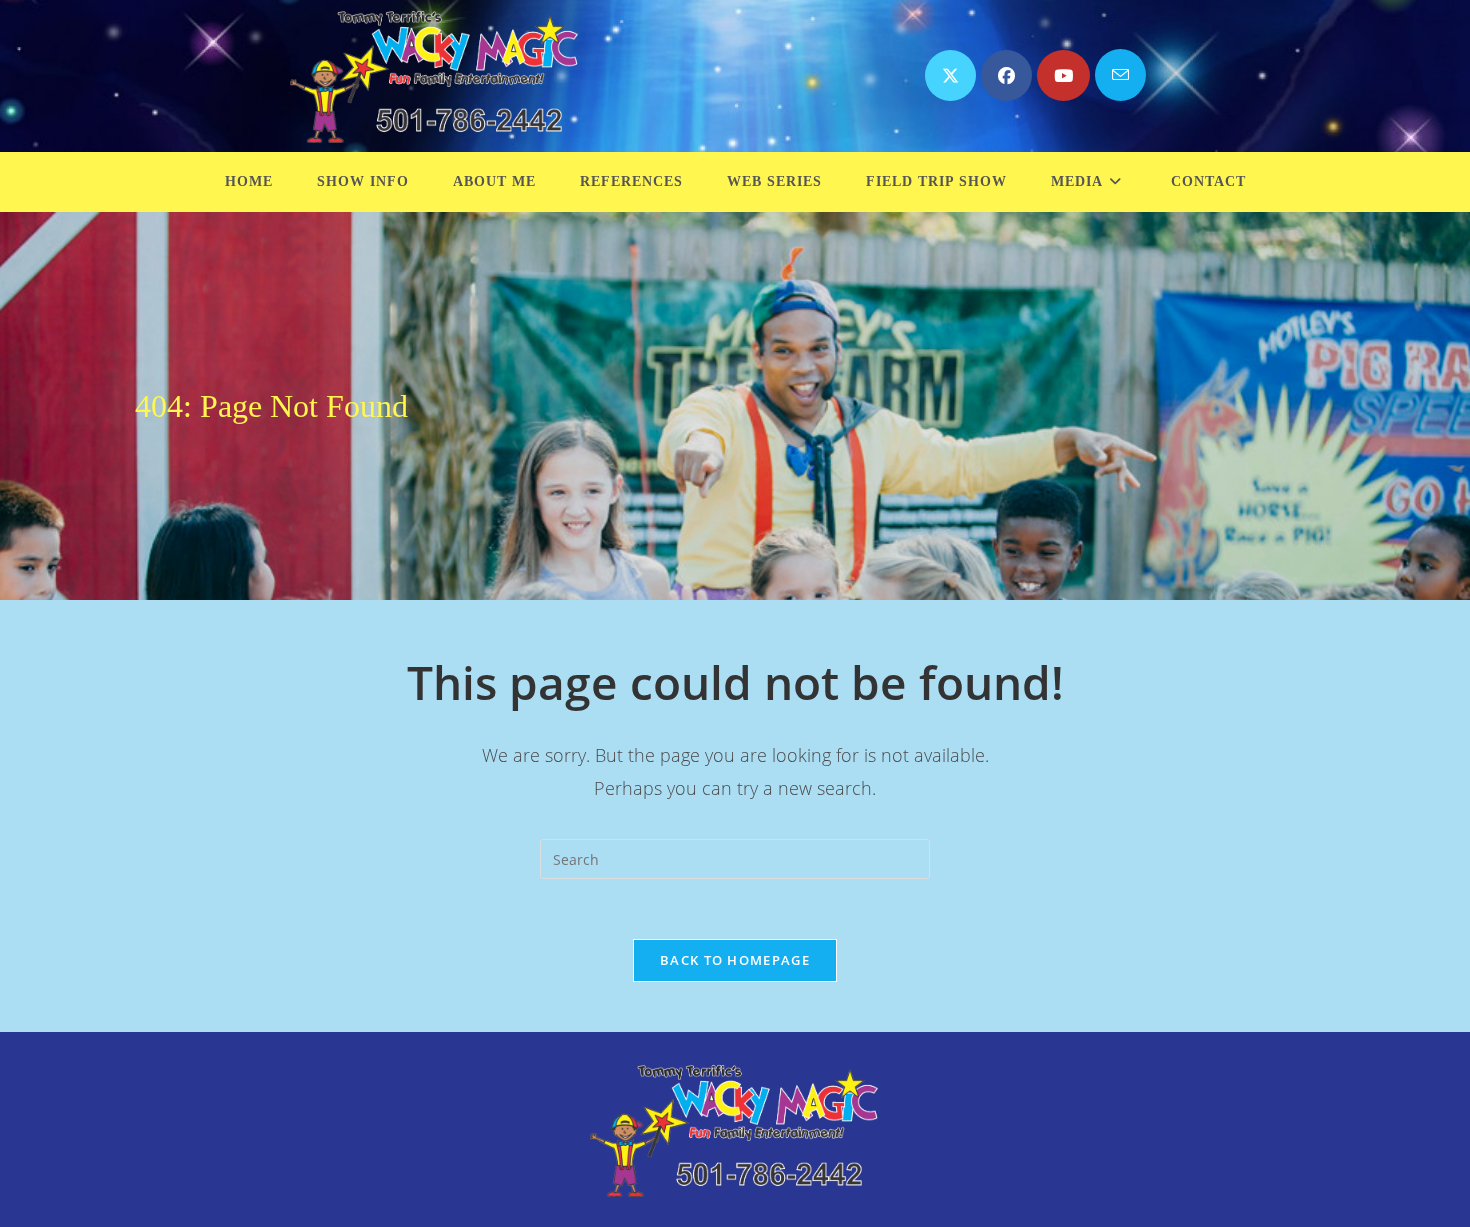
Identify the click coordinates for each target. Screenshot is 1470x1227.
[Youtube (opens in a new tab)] (1063, 75)
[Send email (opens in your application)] (1120, 75)
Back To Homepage (735, 960)
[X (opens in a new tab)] (950, 75)
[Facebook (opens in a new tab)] (1006, 75)
